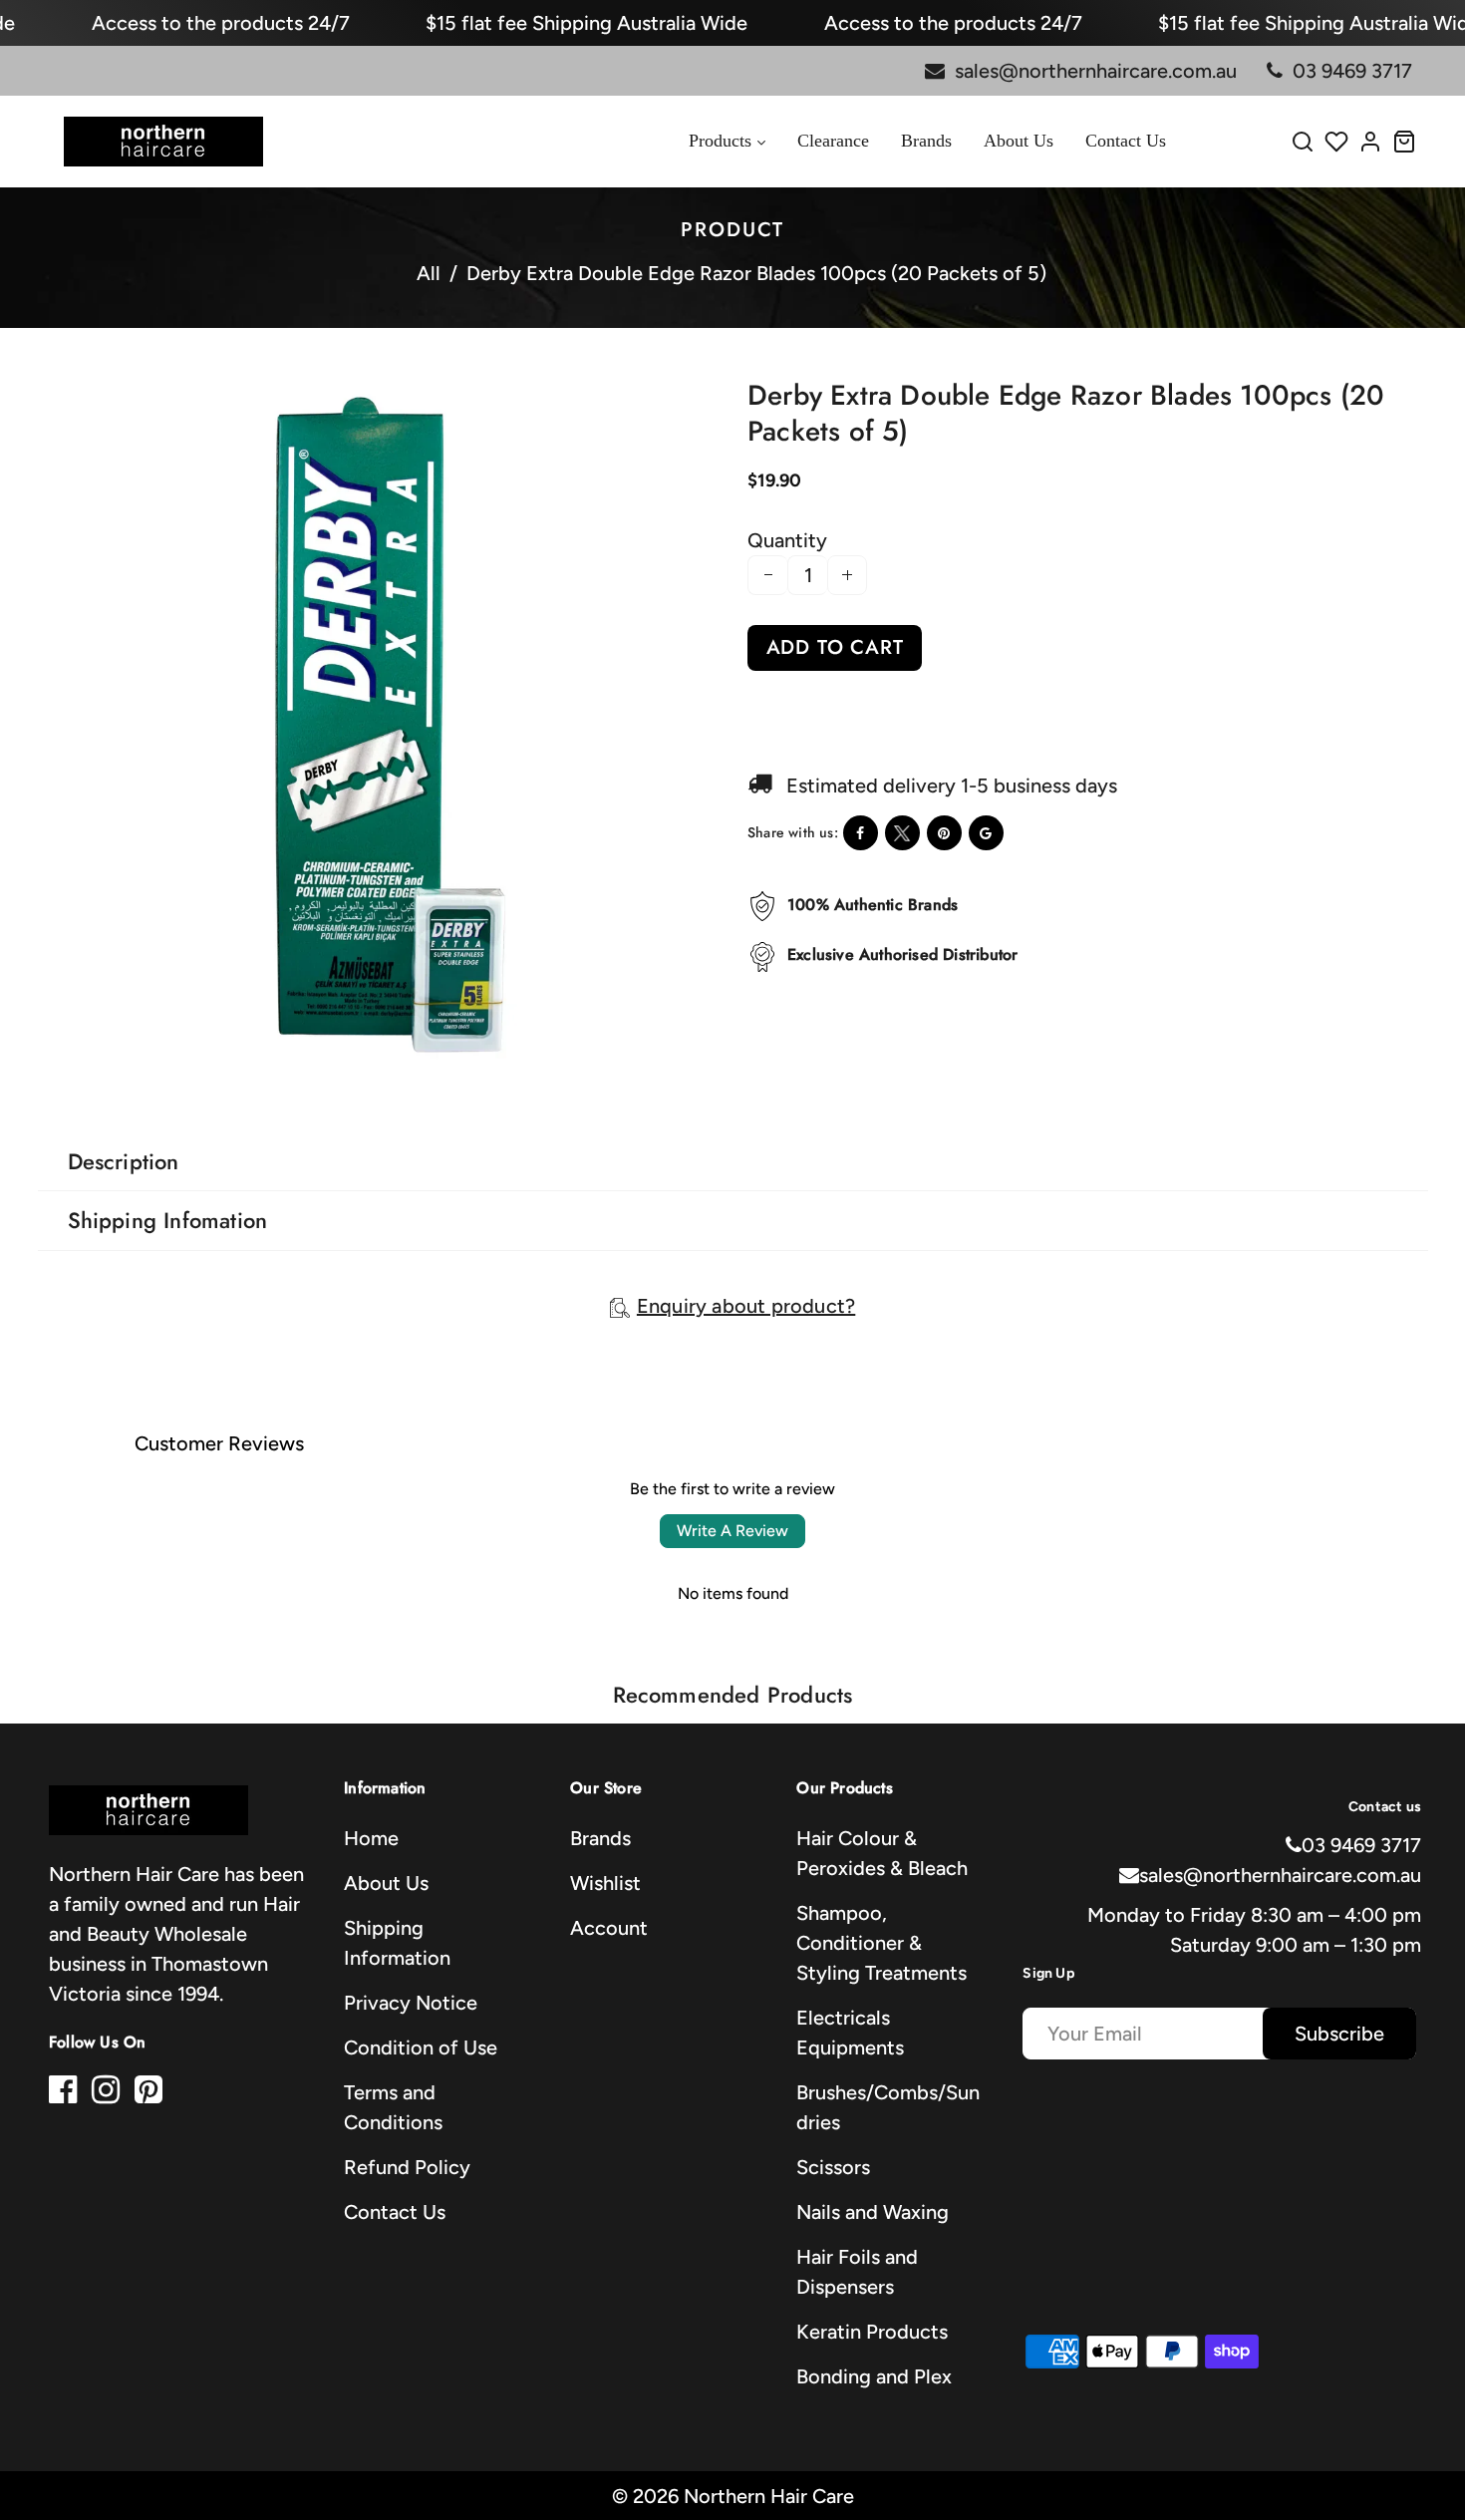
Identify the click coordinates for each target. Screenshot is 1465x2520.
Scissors (833, 2167)
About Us (386, 1883)
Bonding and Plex (874, 2376)
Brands (600, 1838)
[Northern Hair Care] (163, 140)
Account (609, 1928)
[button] (70, 1081)
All (429, 273)
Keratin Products (872, 2332)
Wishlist (605, 1883)
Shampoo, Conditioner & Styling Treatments (881, 1943)
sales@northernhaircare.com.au (1280, 1875)
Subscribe (1339, 2034)
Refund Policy (407, 2167)
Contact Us (395, 2212)
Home (371, 1838)
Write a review (732, 1531)
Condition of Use (421, 2047)
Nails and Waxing (873, 2212)
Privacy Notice (411, 2003)
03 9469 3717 (1361, 1845)
